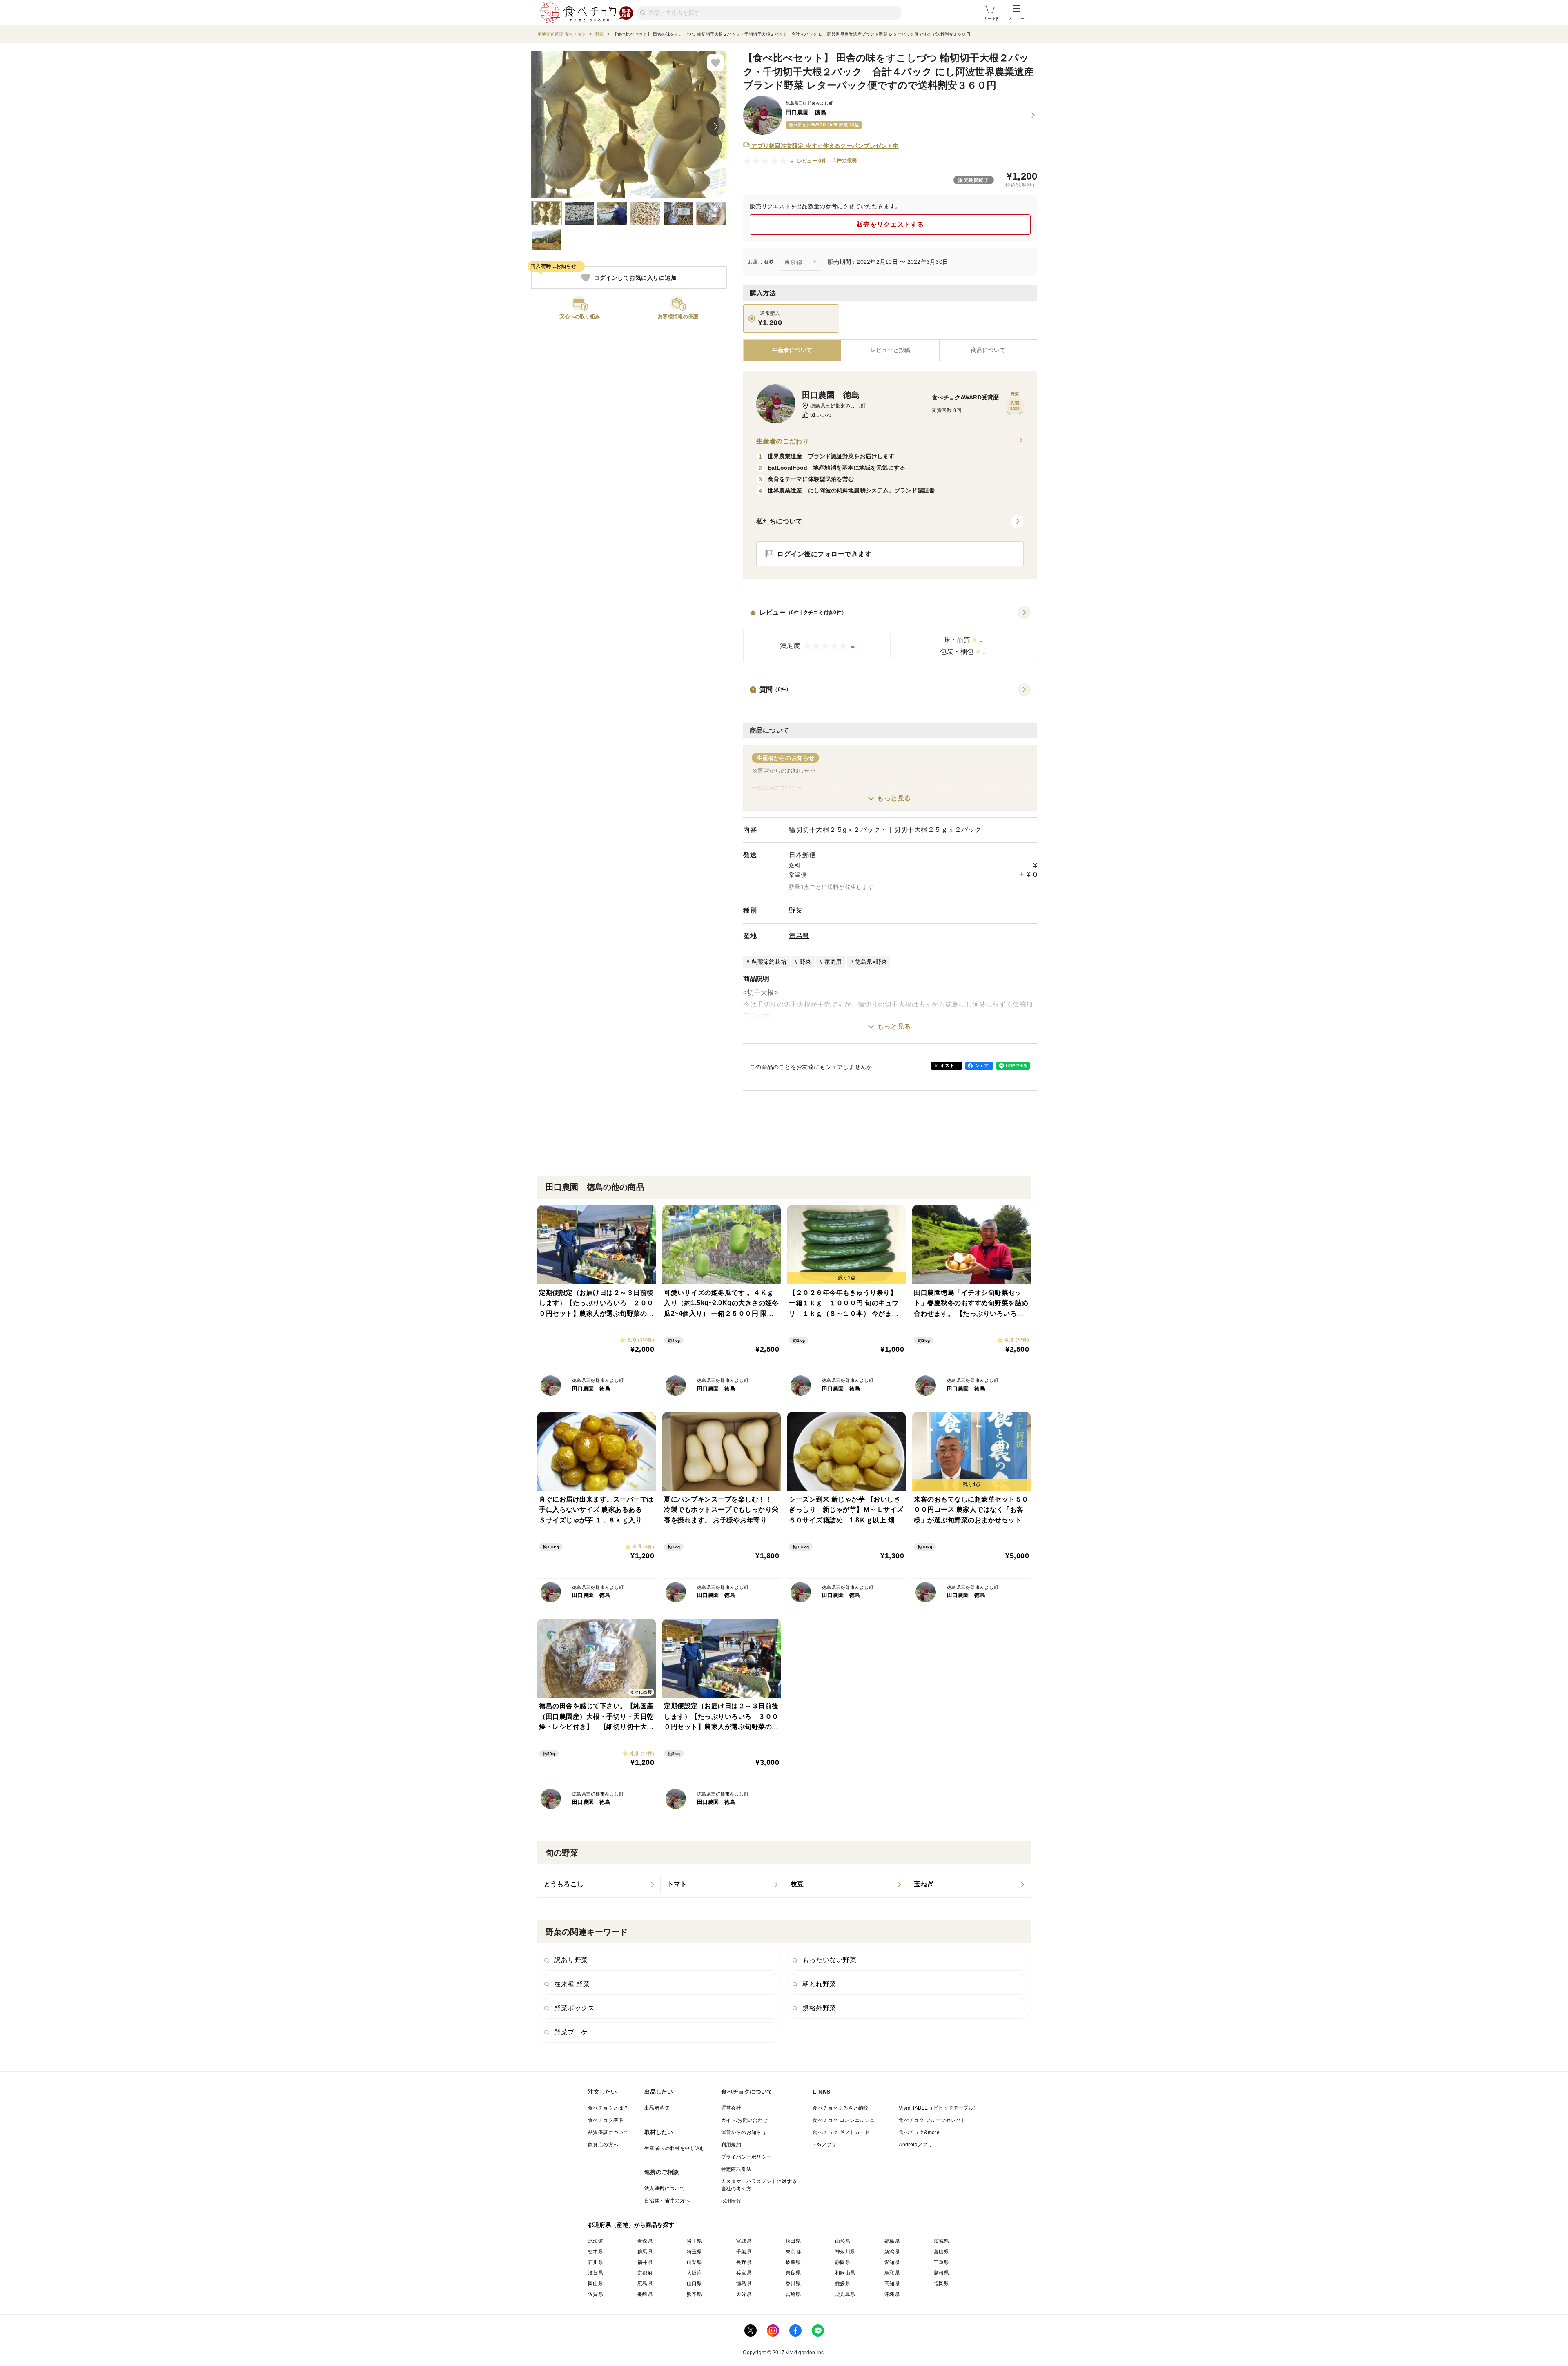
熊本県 (694, 2294)
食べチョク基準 (606, 2120)
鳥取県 (892, 2273)
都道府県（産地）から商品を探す (631, 2225)
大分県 (744, 2294)
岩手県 (694, 2241)
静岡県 (843, 2262)
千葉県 (744, 2252)
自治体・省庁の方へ (667, 2201)
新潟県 (892, 2252)
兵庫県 (744, 2273)
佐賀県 (596, 2294)
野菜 (796, 910)
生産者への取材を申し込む (675, 2148)
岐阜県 (793, 2262)
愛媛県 (843, 2284)
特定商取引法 (736, 2169)
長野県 (744, 2262)
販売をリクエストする (890, 224)
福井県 (645, 2262)
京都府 (645, 2273)
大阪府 (694, 2273)
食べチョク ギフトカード (841, 2132)
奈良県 (793, 2273)
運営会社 (731, 2108)
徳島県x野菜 (871, 962)
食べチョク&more (919, 2132)
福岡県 (941, 2284)
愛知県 (892, 2262)
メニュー (1016, 19)
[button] (890, 635)
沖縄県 (892, 2294)
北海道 (596, 2241)
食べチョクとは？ (608, 2108)
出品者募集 (657, 2108)
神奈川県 (845, 2252)
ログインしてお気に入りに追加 (635, 278)
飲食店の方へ (603, 2145)
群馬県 (645, 2252)
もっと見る (894, 798)
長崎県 (645, 2294)
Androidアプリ (916, 2145)
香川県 (793, 2284)
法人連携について (665, 2188)
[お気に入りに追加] (715, 62)
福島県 (892, 2241)
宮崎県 (793, 2294)
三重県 (941, 2262)
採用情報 (731, 2201)
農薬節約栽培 (769, 962)
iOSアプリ (824, 2145)
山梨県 (694, 2262)
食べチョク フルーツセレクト (932, 2120)
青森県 (645, 2241)
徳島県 (799, 936)
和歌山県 (845, 2273)
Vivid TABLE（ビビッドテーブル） (939, 2108)
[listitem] (599, 1884)
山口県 (694, 2284)
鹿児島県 (845, 2294)
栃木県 (596, 2252)
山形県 (843, 2241)
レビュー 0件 (812, 161)
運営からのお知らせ (744, 2132)
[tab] (890, 350)
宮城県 (744, 2241)
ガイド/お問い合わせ (745, 2120)
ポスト (947, 1065)
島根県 (941, 2273)
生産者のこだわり (783, 441)
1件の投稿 (845, 160)
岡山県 (596, 2284)
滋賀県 (596, 2273)
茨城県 (941, 2241)
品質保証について (608, 2132)
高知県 (892, 2284)
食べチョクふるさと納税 (840, 2108)
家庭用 (833, 962)
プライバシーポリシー (746, 2157)
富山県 (941, 2252)
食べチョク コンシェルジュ (844, 2120)
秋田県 (793, 2241)
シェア (982, 1065)
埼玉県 (694, 2252)
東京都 (793, 2252)
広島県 (645, 2284)
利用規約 (731, 2145)
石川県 (596, 2262)
